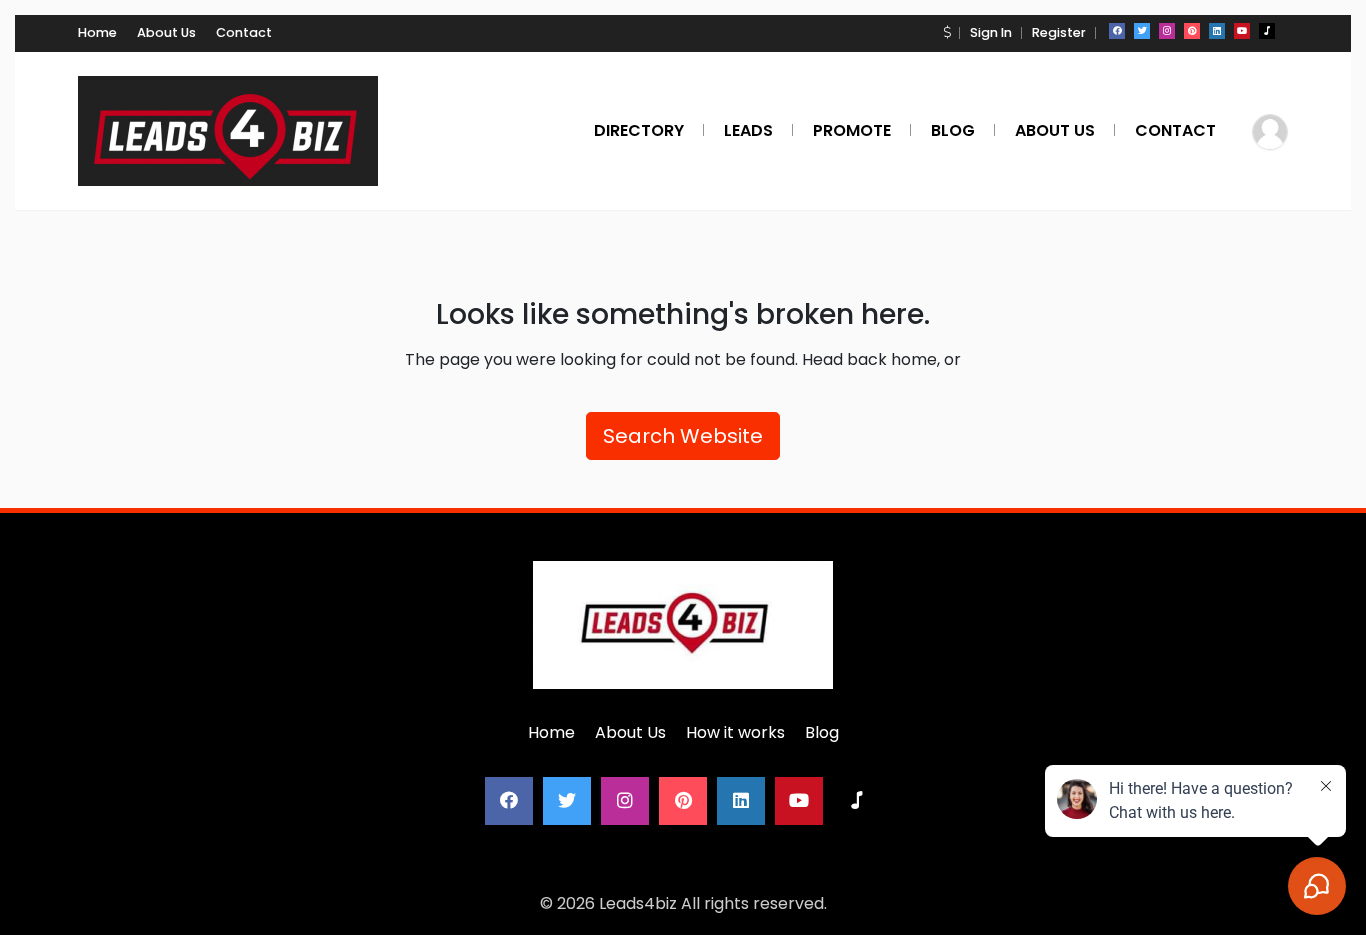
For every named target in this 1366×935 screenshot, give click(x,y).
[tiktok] (1267, 31)
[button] (947, 32)
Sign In (991, 32)
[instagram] (1167, 31)
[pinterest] (1192, 31)
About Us (166, 32)
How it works (735, 732)
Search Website (683, 436)
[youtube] (1242, 31)
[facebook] (1117, 31)
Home (97, 32)
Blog (822, 732)
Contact (244, 32)
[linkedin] (1217, 31)
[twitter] (1142, 31)
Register (1059, 32)
